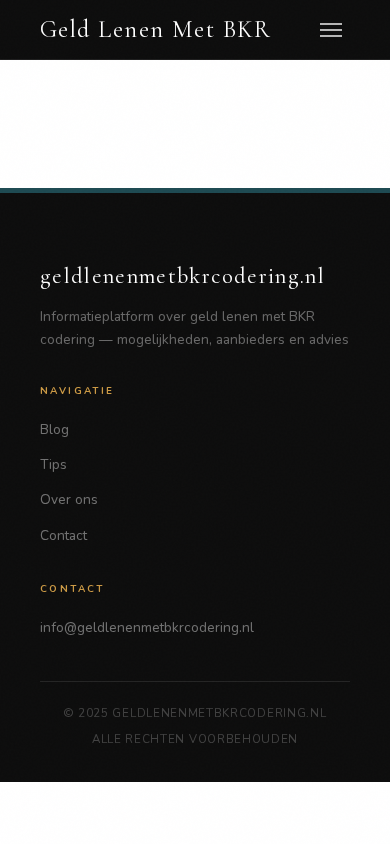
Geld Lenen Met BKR (156, 30)
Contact (63, 535)
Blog (54, 429)
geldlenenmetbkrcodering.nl (182, 275)
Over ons (69, 499)
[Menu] (331, 30)
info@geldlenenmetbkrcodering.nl (147, 627)
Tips (53, 464)
